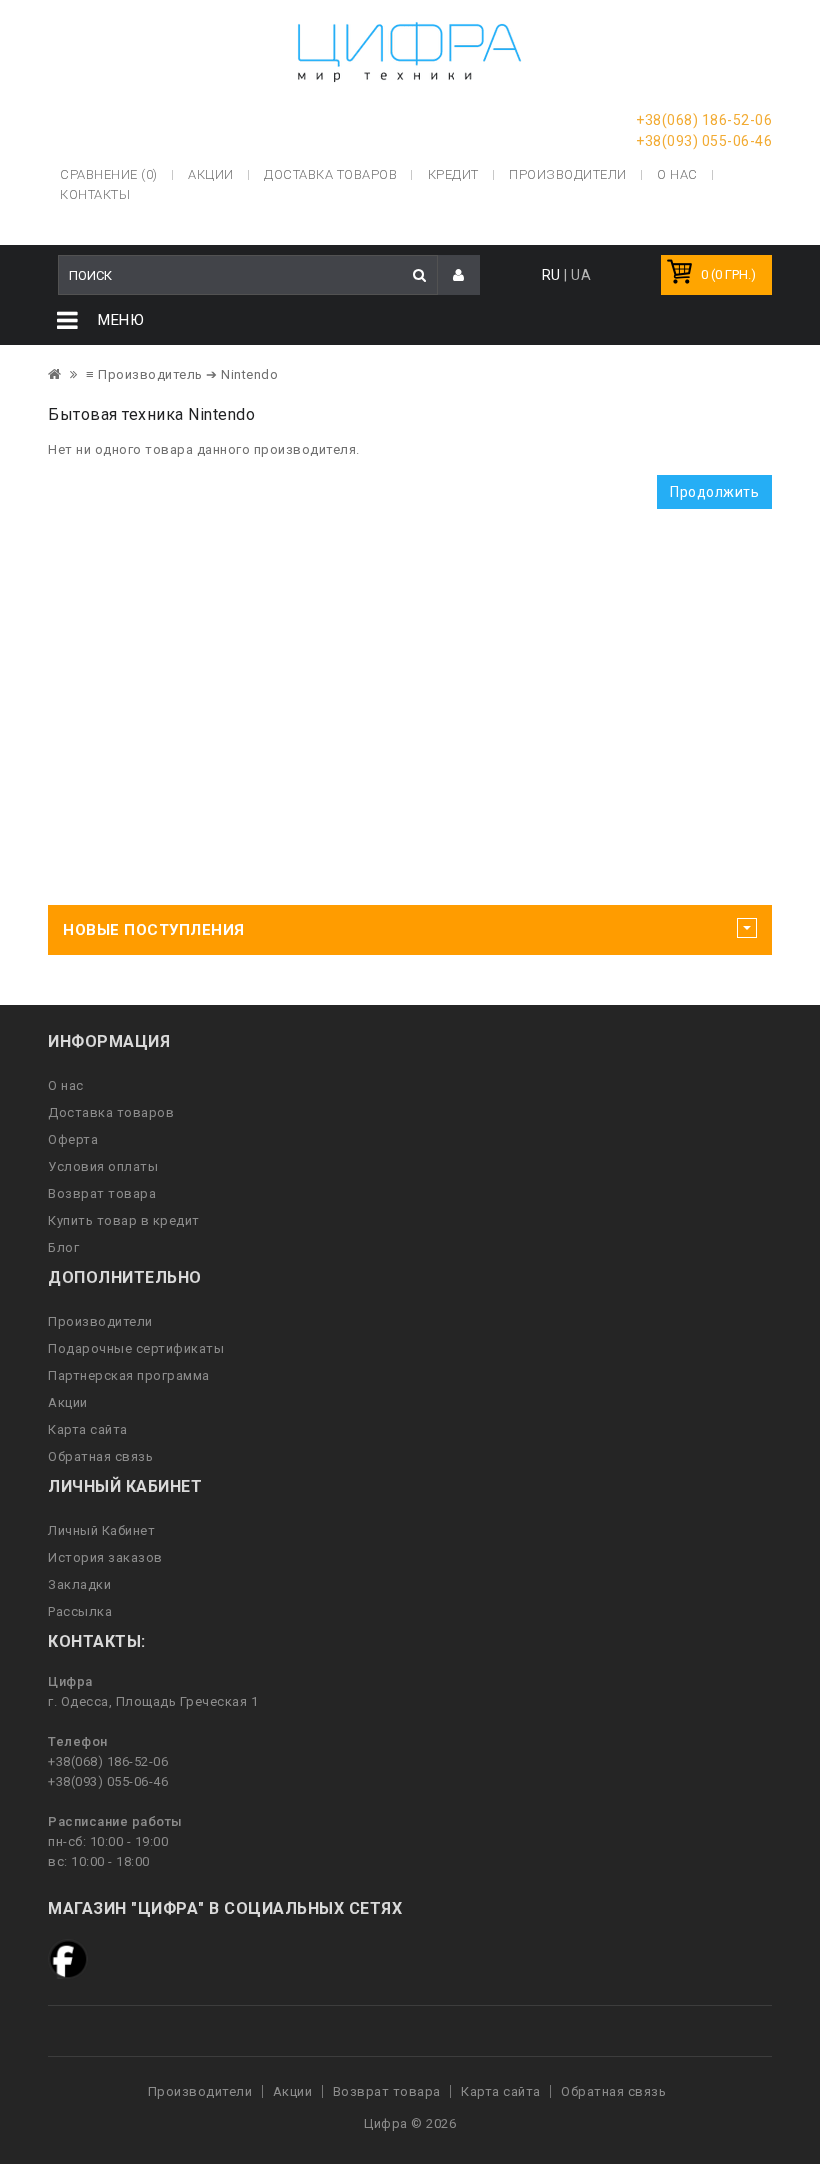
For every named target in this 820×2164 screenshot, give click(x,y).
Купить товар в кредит (124, 1220)
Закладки (79, 1584)
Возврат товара (102, 1193)
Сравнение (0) (109, 174)
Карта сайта (88, 1429)
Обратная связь (100, 1456)
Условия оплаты (103, 1166)
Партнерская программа (129, 1375)
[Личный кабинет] (459, 275)
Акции (68, 1402)
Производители (568, 174)
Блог (63, 1247)
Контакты (95, 194)
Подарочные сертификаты (136, 1348)
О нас (66, 1085)
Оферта (73, 1139)
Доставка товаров (111, 1112)
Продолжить (714, 492)
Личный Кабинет (101, 1530)
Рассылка (80, 1611)
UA (581, 275)
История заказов (105, 1557)
